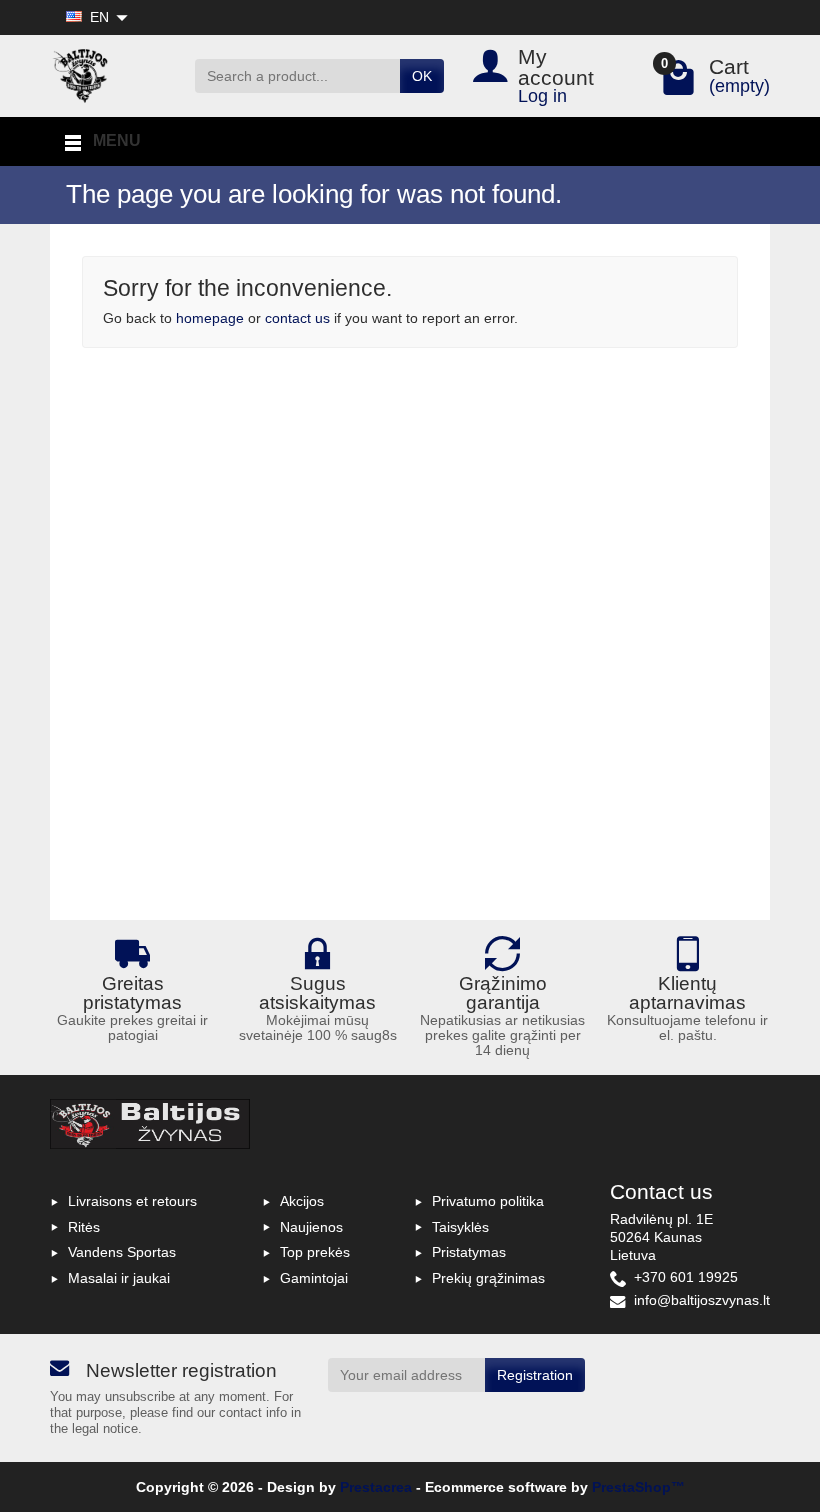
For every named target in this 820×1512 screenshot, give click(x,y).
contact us (297, 318)
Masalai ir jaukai (119, 1278)
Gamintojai (314, 1278)
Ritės (84, 1227)
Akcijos (302, 1201)
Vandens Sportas (122, 1252)
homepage (210, 318)
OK (422, 76)
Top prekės (315, 1252)
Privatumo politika (488, 1201)
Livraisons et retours (132, 1201)
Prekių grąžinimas (488, 1278)
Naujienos (311, 1227)
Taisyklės (460, 1227)
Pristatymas (469, 1252)
